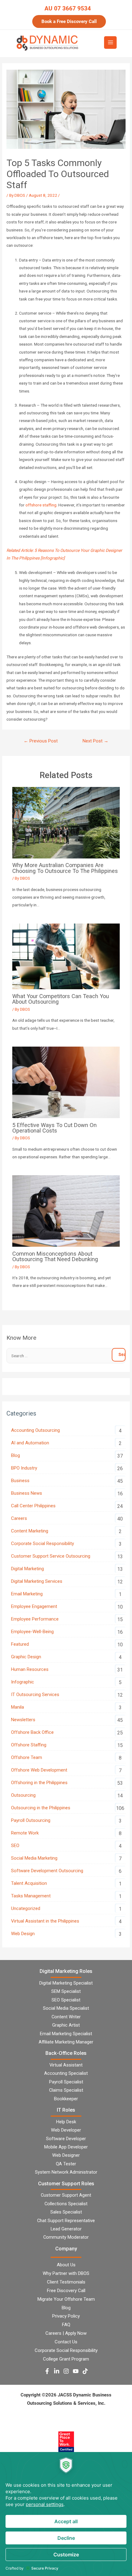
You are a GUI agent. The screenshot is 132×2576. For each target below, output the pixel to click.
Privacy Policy (66, 2316)
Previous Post (41, 741)
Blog (16, 1455)
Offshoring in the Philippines (39, 1783)
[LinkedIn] (57, 2371)
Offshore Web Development (39, 1770)
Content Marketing (30, 1531)
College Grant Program (66, 2359)
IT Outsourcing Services (35, 1695)
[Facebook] (47, 2371)
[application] (66, 2514)
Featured (20, 1644)
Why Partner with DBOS (66, 2273)
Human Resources (30, 1669)
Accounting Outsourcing (35, 1430)
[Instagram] (66, 2371)
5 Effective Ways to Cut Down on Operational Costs (54, 1128)
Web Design (23, 1934)
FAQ (66, 2325)
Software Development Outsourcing (47, 1871)
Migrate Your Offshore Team (66, 2299)
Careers (19, 1518)
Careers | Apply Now (66, 2333)
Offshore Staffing (29, 1745)
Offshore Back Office (32, 1732)
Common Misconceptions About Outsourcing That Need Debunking (55, 1256)
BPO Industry (24, 1468)
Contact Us (66, 2342)
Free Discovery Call (66, 2291)
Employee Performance (35, 1619)
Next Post (95, 741)
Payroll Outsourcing (31, 1820)
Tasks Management (31, 1896)
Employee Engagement (34, 1606)
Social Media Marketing (34, 1858)
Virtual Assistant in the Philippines (45, 1921)
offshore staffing (41, 505)
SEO (15, 1846)
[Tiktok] (85, 2371)
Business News (27, 1493)
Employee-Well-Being (32, 1632)
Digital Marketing (27, 1569)
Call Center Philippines (33, 1506)
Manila (17, 1707)
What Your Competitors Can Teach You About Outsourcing (61, 999)
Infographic (23, 1682)
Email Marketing (27, 1594)
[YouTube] (76, 2371)
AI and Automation (30, 1443)
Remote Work (25, 1833)
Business (20, 1481)
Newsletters (23, 1720)
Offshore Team (27, 1757)
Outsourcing (23, 1795)
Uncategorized (26, 1908)
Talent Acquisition (29, 1883)
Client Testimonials (66, 2282)
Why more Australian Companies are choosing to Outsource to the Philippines (65, 868)
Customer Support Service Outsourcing (51, 1556)
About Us (66, 2265)
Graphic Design (26, 1657)
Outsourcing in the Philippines (41, 1808)
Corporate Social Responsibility (43, 1544)
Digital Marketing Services (37, 1581)
